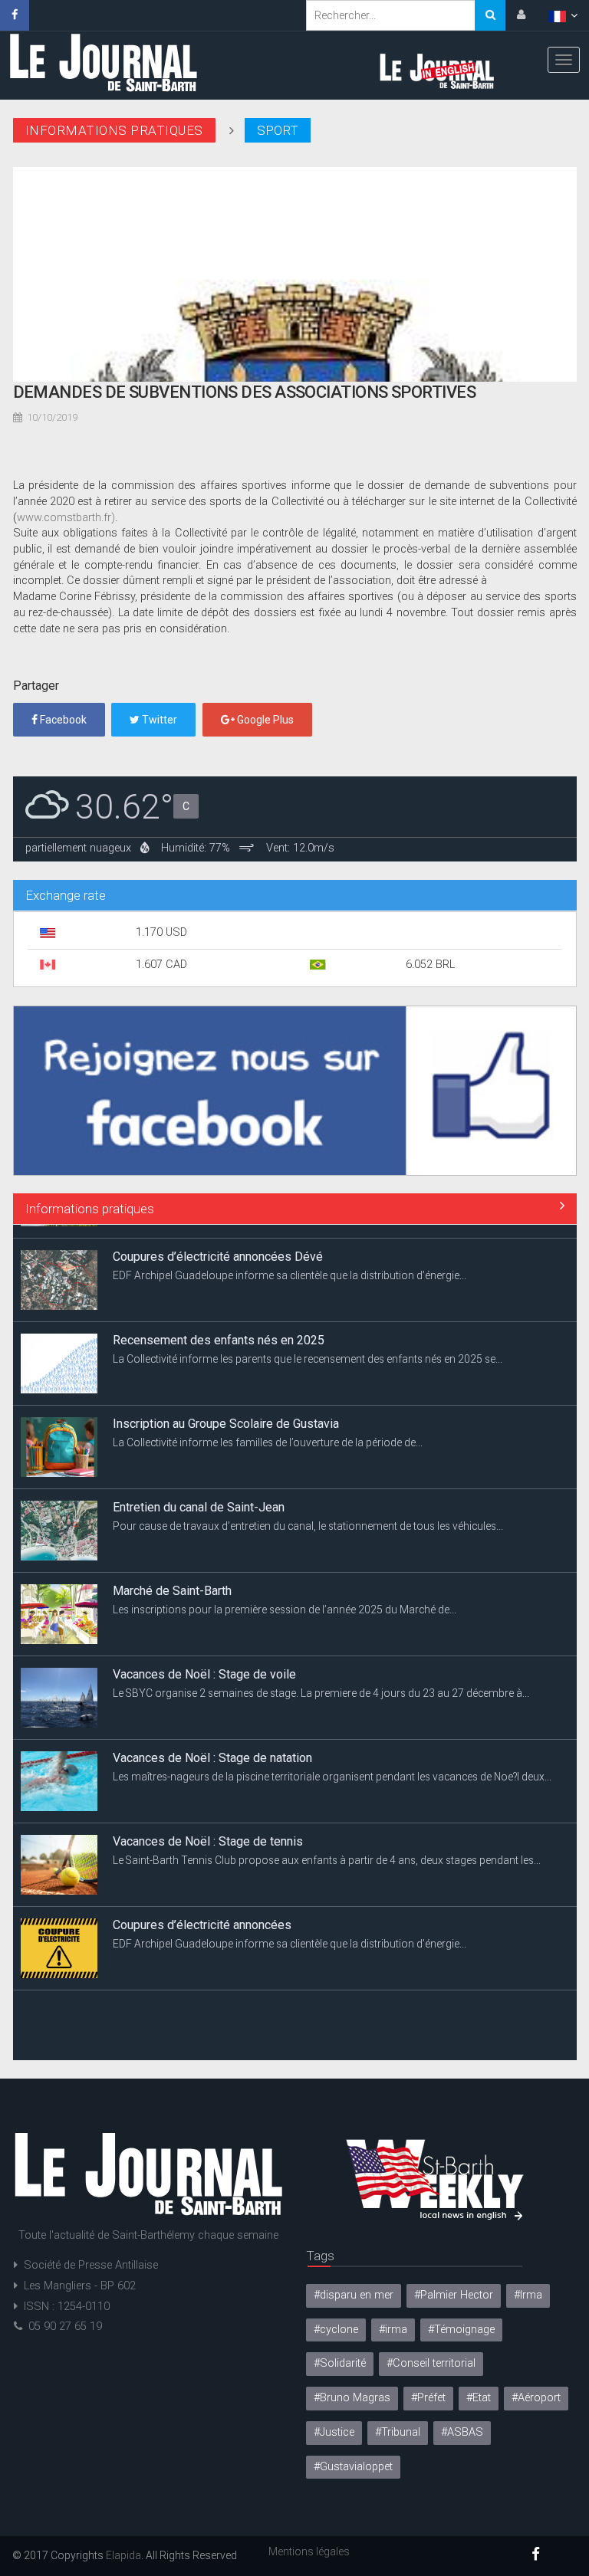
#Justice (334, 2432)
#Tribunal (398, 2432)
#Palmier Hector (454, 2295)
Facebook (62, 720)
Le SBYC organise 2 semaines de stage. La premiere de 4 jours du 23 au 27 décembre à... (321, 1679)
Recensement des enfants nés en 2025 (219, 1326)
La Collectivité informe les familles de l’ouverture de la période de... (268, 1429)
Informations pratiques (90, 1209)
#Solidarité (340, 2363)
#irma (393, 2330)
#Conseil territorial (431, 2363)
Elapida (123, 2555)
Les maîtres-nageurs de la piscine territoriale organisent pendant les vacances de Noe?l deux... (332, 1763)
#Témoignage (461, 2330)
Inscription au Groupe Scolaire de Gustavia (226, 1410)
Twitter (158, 720)
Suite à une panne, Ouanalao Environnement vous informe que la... (270, 2013)
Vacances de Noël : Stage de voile (204, 1660)
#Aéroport (536, 2398)
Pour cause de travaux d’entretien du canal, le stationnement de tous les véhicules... (308, 1512)
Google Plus (264, 720)
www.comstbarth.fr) (66, 518)
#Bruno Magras (352, 2398)
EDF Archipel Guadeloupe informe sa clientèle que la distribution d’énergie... (290, 1262)
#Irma (528, 2295)
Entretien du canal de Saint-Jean (199, 1493)
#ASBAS (462, 2432)
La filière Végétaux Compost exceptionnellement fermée (265, 1995)
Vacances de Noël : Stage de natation (212, 1744)
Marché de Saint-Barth (172, 1577)
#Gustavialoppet (353, 2467)
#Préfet (428, 2398)
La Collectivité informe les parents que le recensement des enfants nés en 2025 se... (308, 1345)
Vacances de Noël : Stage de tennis (208, 1828)
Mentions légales (309, 2551)
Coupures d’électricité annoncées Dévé (218, 1243)
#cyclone (336, 2330)
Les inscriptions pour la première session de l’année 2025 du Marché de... (285, 1596)
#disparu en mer (354, 2295)
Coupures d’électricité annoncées (202, 1911)
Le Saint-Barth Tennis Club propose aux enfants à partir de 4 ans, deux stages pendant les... (327, 1846)
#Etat (479, 2398)
